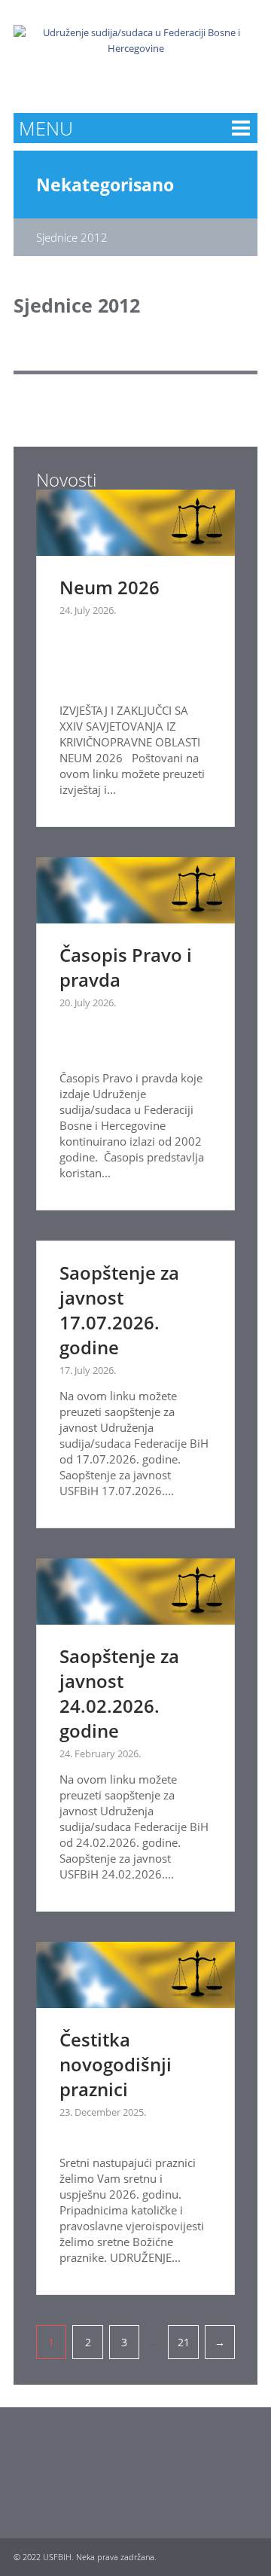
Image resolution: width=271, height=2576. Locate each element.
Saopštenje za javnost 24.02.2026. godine (119, 1693)
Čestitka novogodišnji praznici (116, 2064)
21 (184, 2342)
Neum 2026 (110, 587)
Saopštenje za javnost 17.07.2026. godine (119, 1310)
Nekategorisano (105, 185)
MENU (46, 128)
